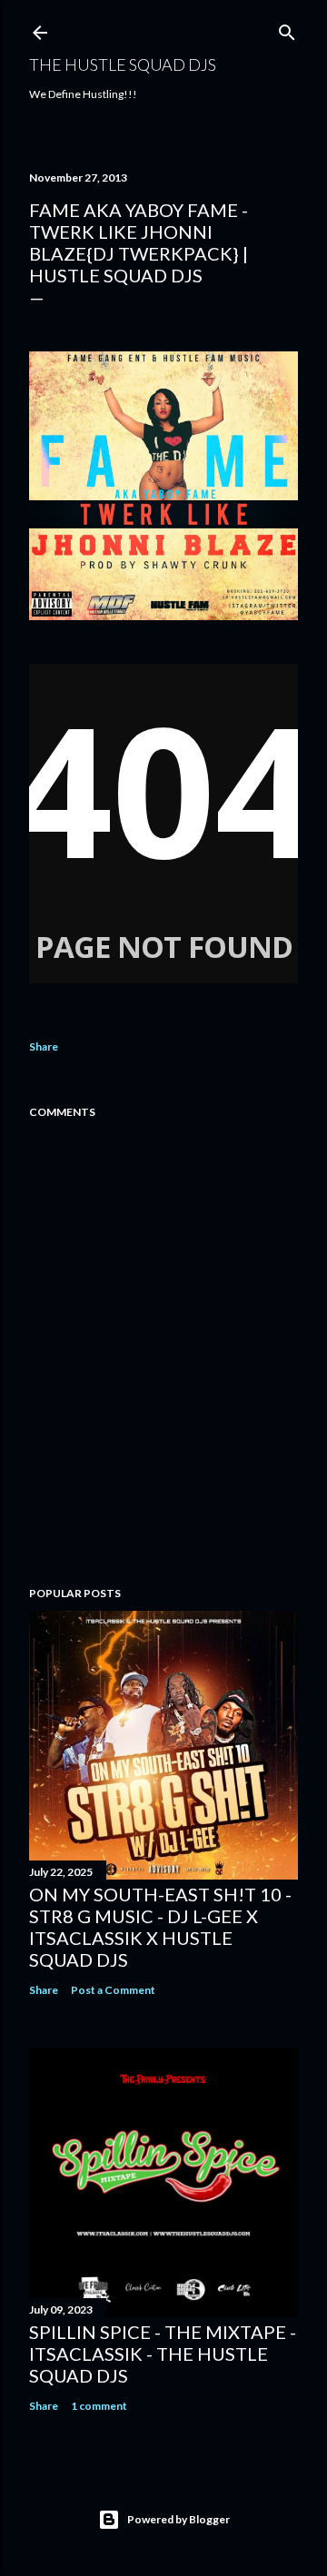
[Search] (287, 29)
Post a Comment (113, 1990)
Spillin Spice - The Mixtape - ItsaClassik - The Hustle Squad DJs (163, 2354)
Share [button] (44, 1046)
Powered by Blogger (178, 2519)
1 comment (99, 2406)
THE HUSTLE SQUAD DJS (123, 64)
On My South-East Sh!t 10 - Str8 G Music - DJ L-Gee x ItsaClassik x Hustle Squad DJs (160, 1927)
